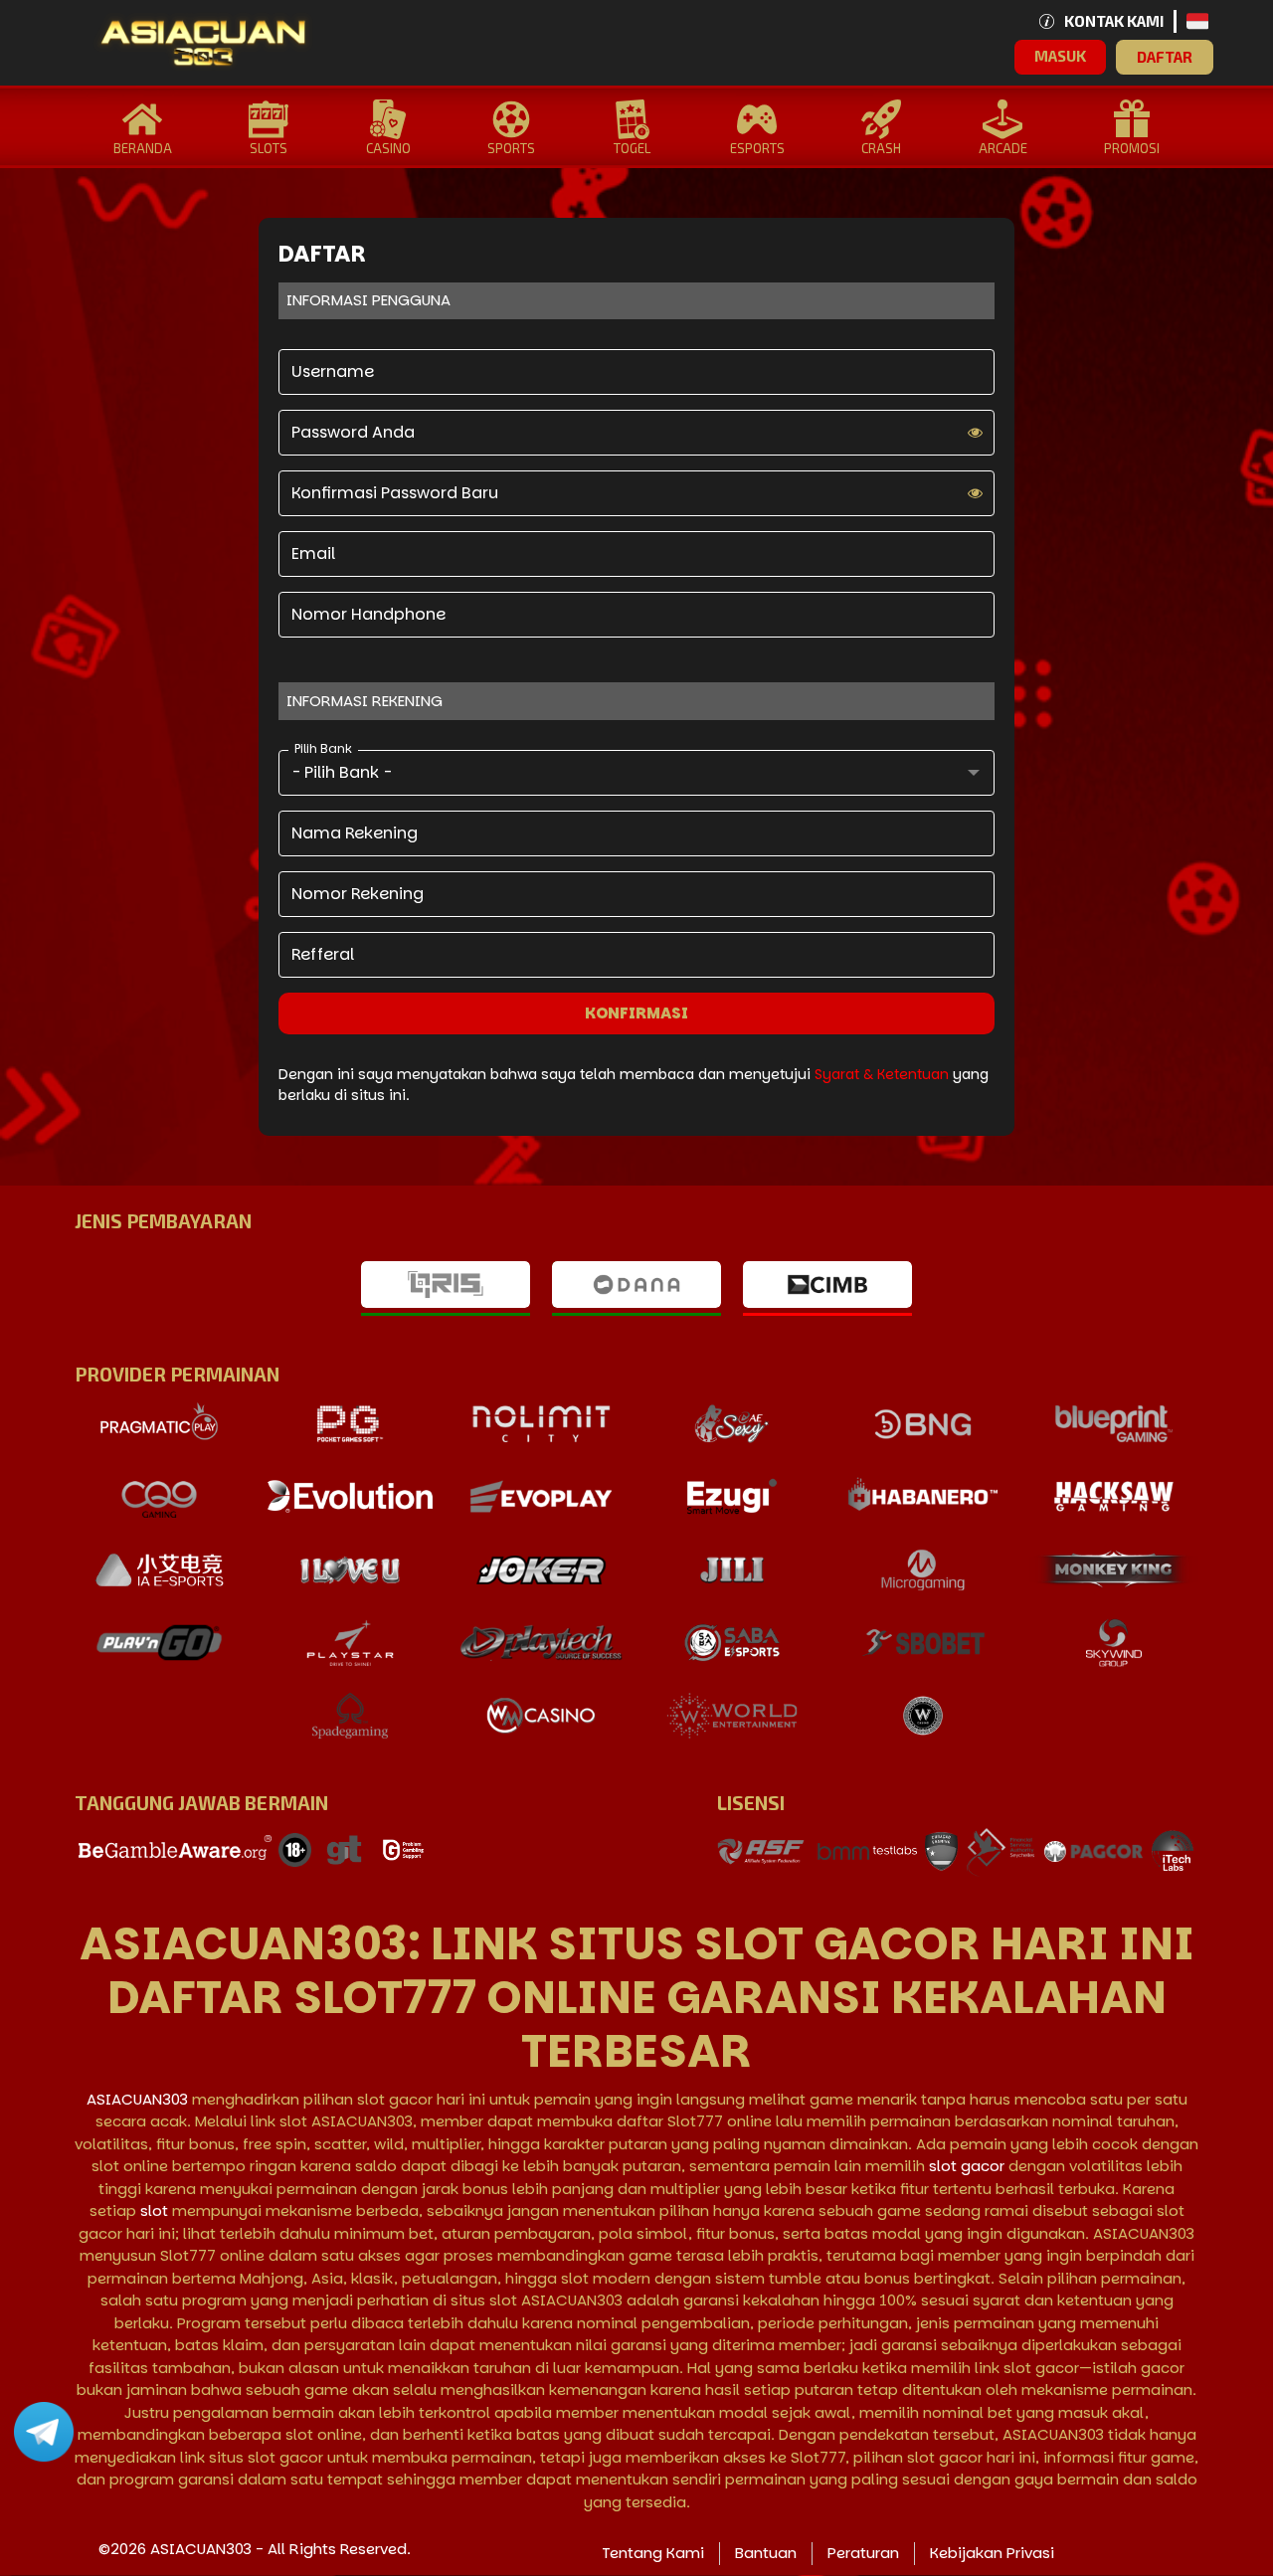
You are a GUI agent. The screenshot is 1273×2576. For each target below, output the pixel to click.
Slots (269, 148)
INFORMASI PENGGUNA (368, 300)
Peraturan (863, 2553)
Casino (388, 148)
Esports (757, 148)
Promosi (1132, 148)
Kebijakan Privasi (992, 2553)
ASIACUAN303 (137, 2099)
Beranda (143, 148)
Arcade (1003, 148)
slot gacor (967, 2166)
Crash (881, 148)
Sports (511, 148)
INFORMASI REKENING (364, 701)
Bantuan (766, 2553)
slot (154, 2210)
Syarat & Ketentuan (884, 1074)
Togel (632, 148)
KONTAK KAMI (1114, 21)
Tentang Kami (653, 2553)
